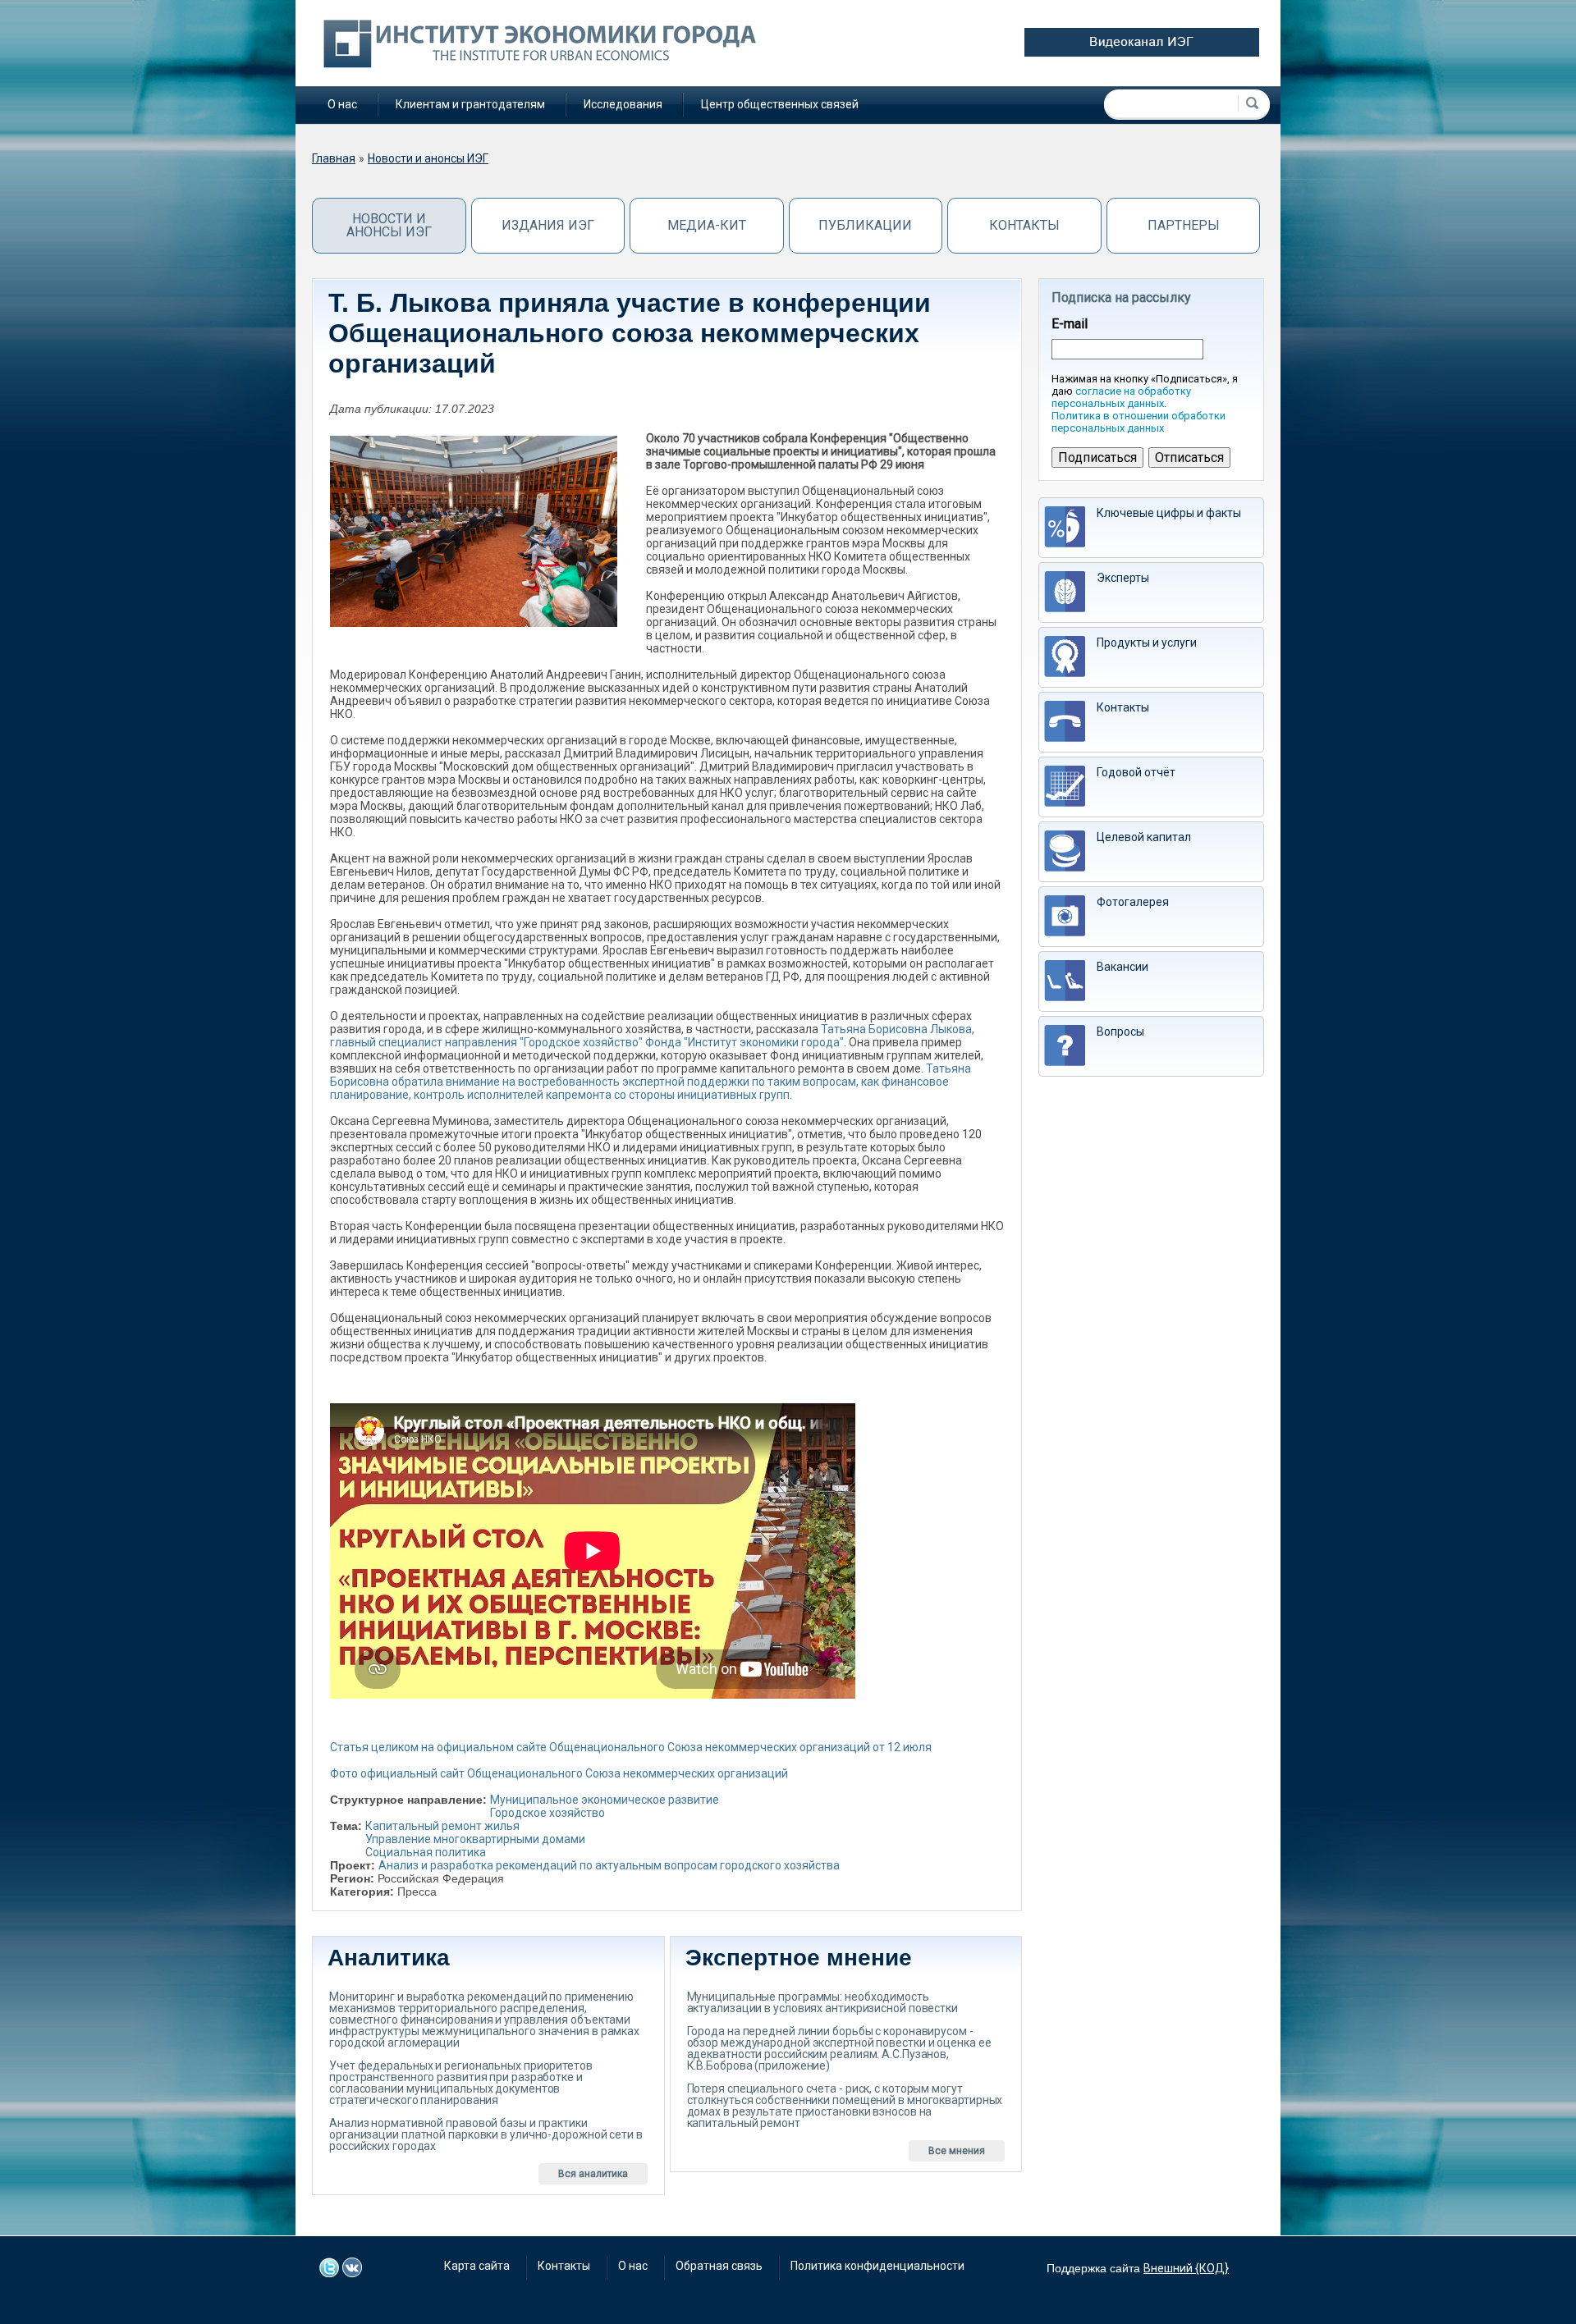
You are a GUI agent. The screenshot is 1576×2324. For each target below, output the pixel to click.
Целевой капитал (1144, 837)
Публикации (865, 225)
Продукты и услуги (1147, 643)
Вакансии (1122, 967)
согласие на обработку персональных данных (1121, 397)
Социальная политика (426, 1852)
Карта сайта (477, 2266)
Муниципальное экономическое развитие (605, 1800)
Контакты (1024, 225)
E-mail (1070, 324)
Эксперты (1123, 578)
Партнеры (1184, 225)
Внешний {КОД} (1186, 2268)
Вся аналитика (593, 2174)
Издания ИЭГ (548, 225)
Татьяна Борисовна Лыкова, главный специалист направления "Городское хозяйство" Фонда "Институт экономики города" (652, 1036)
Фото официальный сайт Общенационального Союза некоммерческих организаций (559, 1773)
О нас (342, 104)
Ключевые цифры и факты (1169, 513)
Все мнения (957, 2151)
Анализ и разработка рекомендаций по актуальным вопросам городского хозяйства (609, 1865)
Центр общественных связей (780, 104)
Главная (334, 158)
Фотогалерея (1133, 902)
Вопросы (1120, 1032)
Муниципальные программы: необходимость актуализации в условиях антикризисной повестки (822, 2002)
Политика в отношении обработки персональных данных (1138, 422)
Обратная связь (719, 2266)
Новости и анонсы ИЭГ (428, 158)
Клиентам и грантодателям (470, 104)
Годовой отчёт (1136, 772)
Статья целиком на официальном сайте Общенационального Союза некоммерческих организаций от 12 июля (631, 1747)
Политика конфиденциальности (877, 2266)
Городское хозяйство (547, 1813)
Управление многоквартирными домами (475, 1839)
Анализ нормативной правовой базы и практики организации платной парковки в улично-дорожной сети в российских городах (486, 2134)
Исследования (623, 104)
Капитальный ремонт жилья (442, 1826)
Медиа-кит (707, 225)
